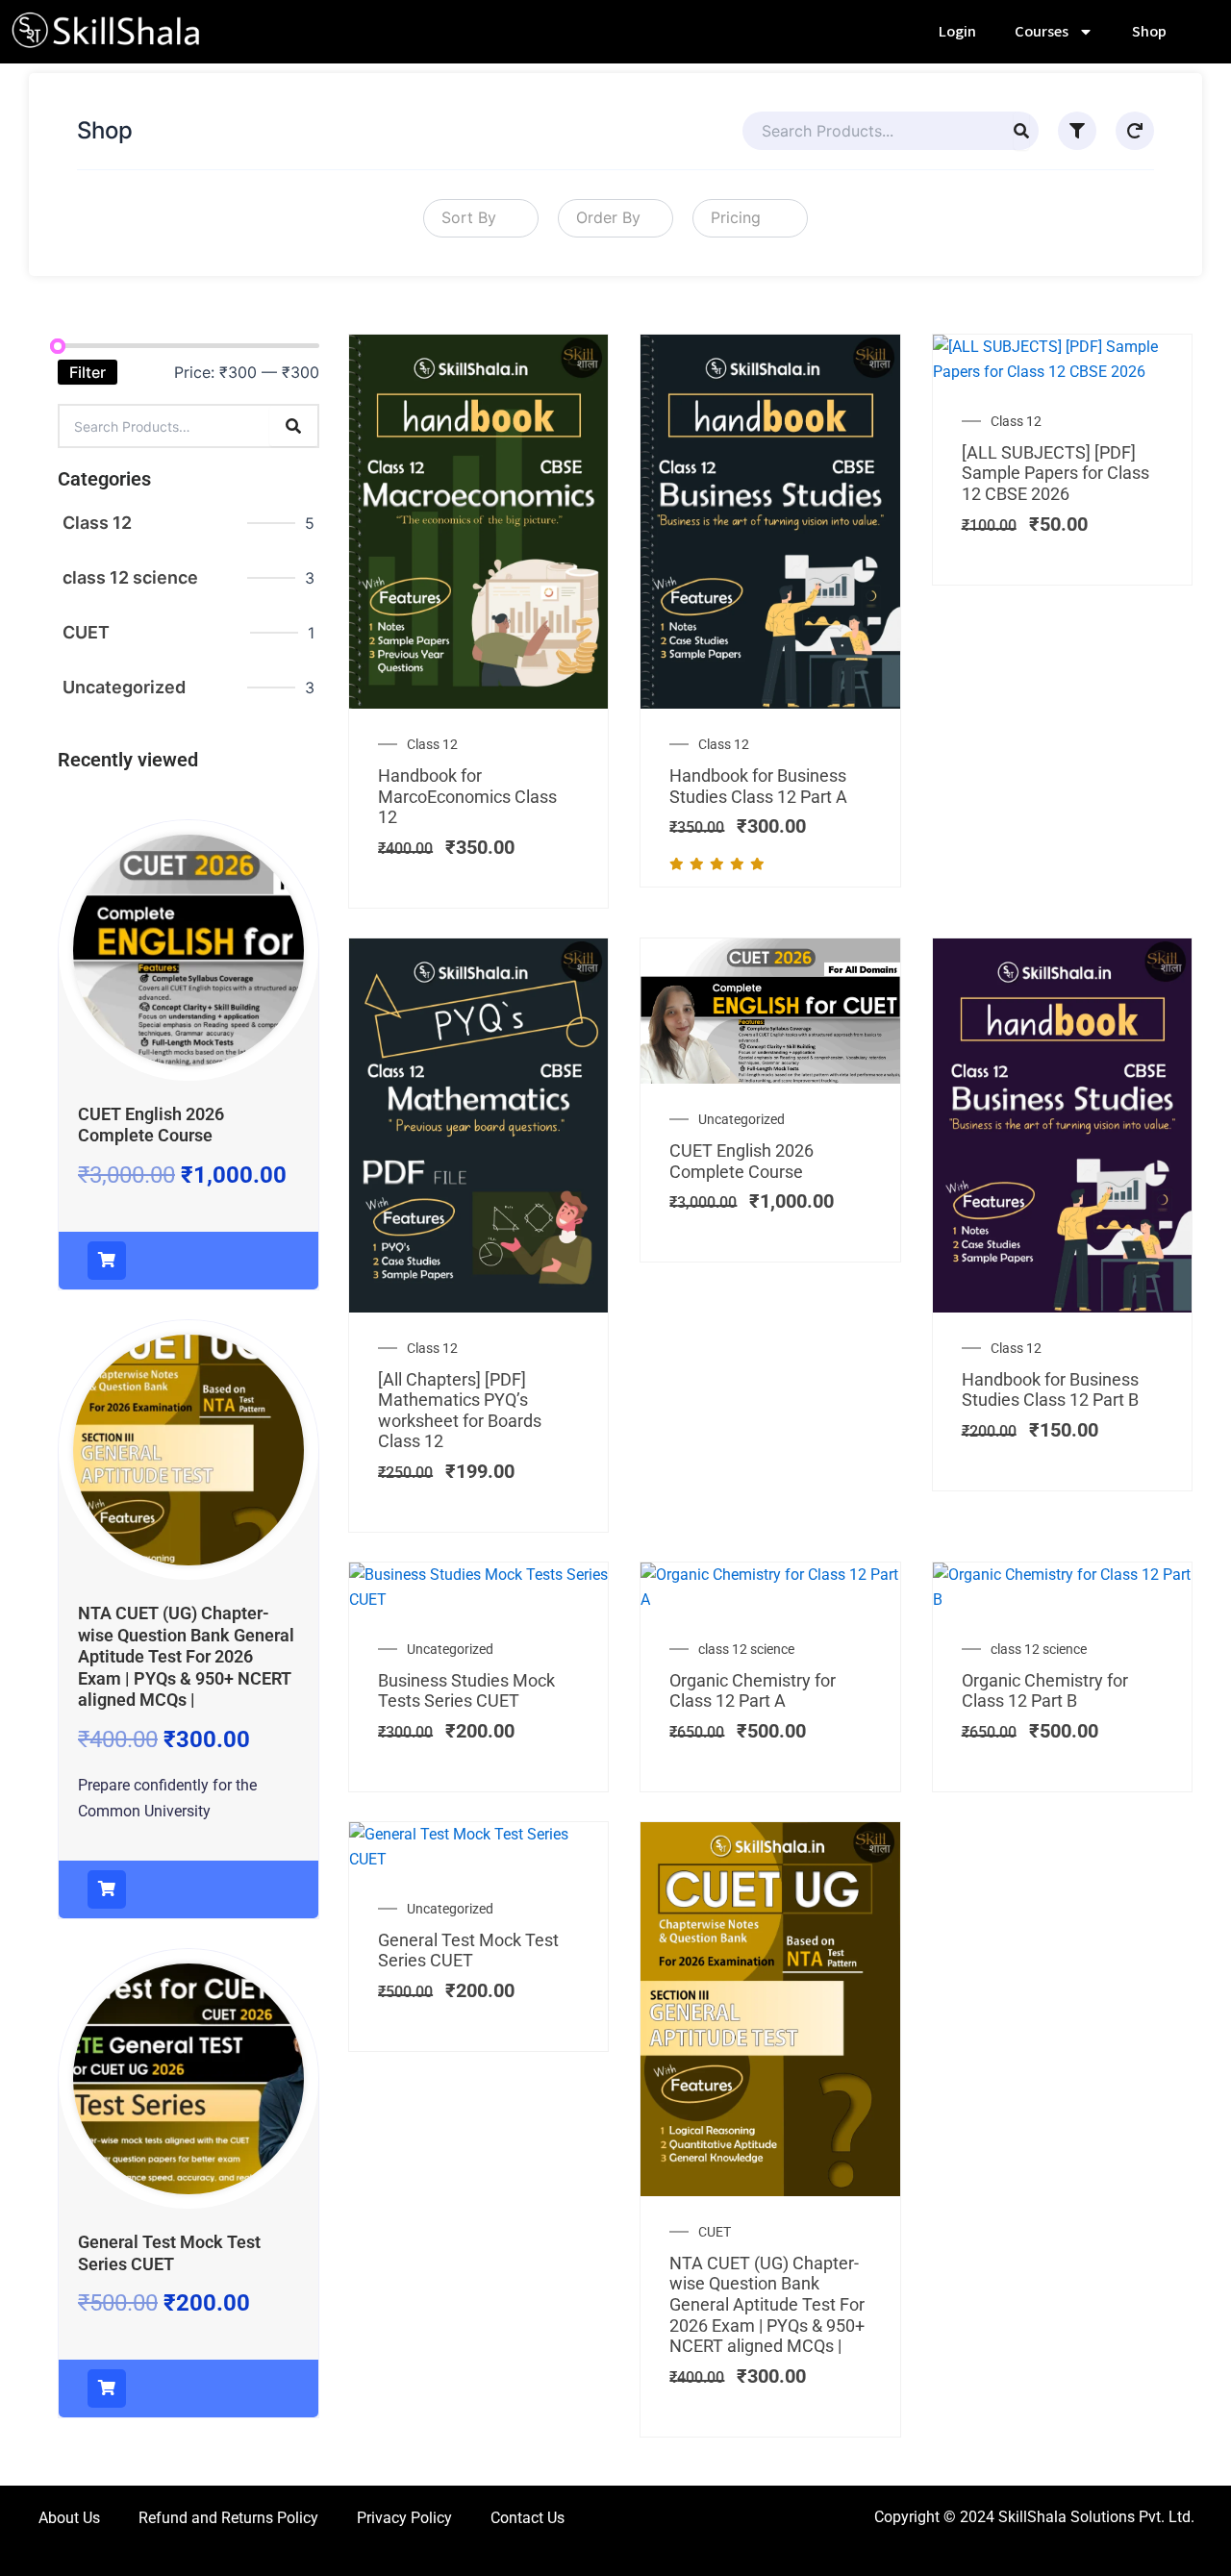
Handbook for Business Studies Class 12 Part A (758, 786)
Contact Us (528, 2518)
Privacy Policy (404, 2518)
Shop (1149, 32)
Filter (88, 372)
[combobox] (481, 218)
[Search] (1021, 131)
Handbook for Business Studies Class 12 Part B (1050, 1390)
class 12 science (130, 577)
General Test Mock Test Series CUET (169, 2253)
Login (957, 32)
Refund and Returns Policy (228, 2518)
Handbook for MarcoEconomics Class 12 (467, 796)
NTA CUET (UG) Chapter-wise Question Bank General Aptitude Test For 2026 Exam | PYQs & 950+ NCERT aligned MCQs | (186, 1656)
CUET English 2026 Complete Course (151, 1125)
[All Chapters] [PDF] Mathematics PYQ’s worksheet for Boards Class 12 (460, 1411)
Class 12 (97, 523)
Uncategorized (124, 687)
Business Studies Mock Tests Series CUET (466, 1691)
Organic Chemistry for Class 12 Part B (1045, 1691)
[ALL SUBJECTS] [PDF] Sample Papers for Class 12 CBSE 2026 (1055, 473)
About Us (69, 2518)
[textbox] (465, 218)
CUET (86, 632)
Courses (1042, 32)
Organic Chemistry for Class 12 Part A (753, 1691)
